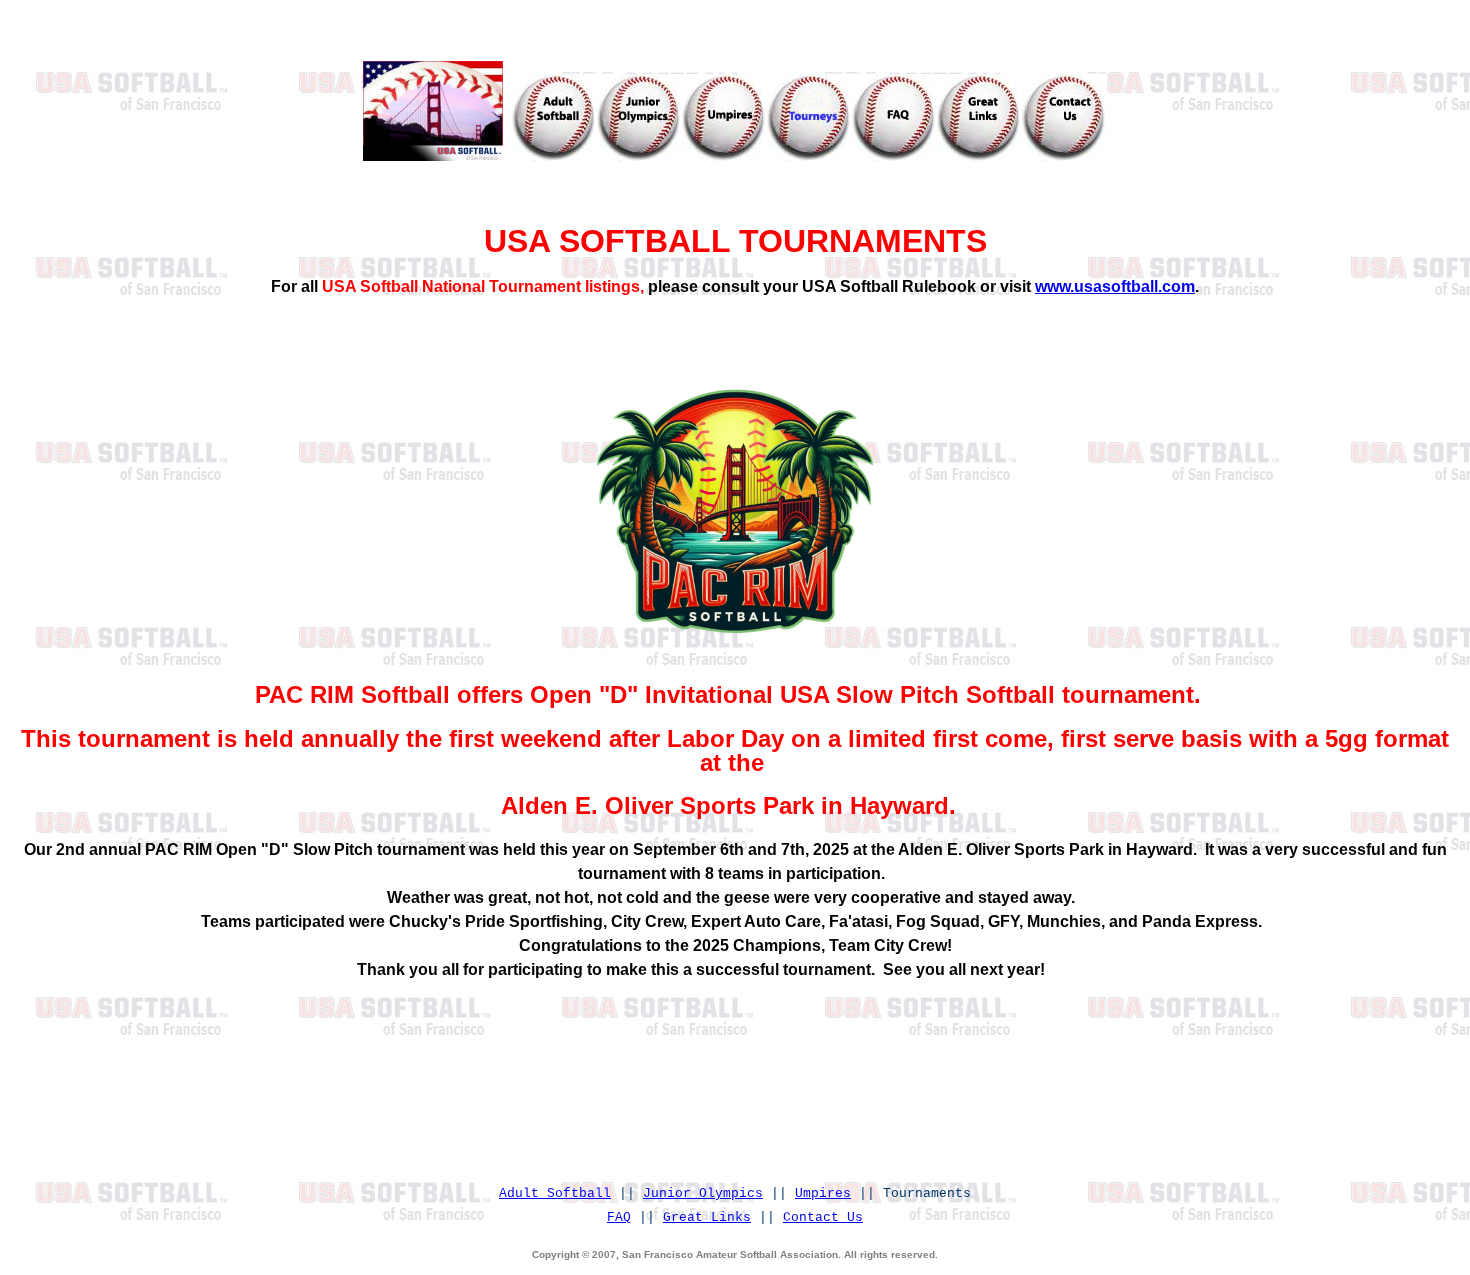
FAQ (619, 1217)
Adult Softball (555, 1193)
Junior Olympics (703, 1193)
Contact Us (823, 1217)
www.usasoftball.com (1115, 286)
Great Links (707, 1217)
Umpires (823, 1193)
